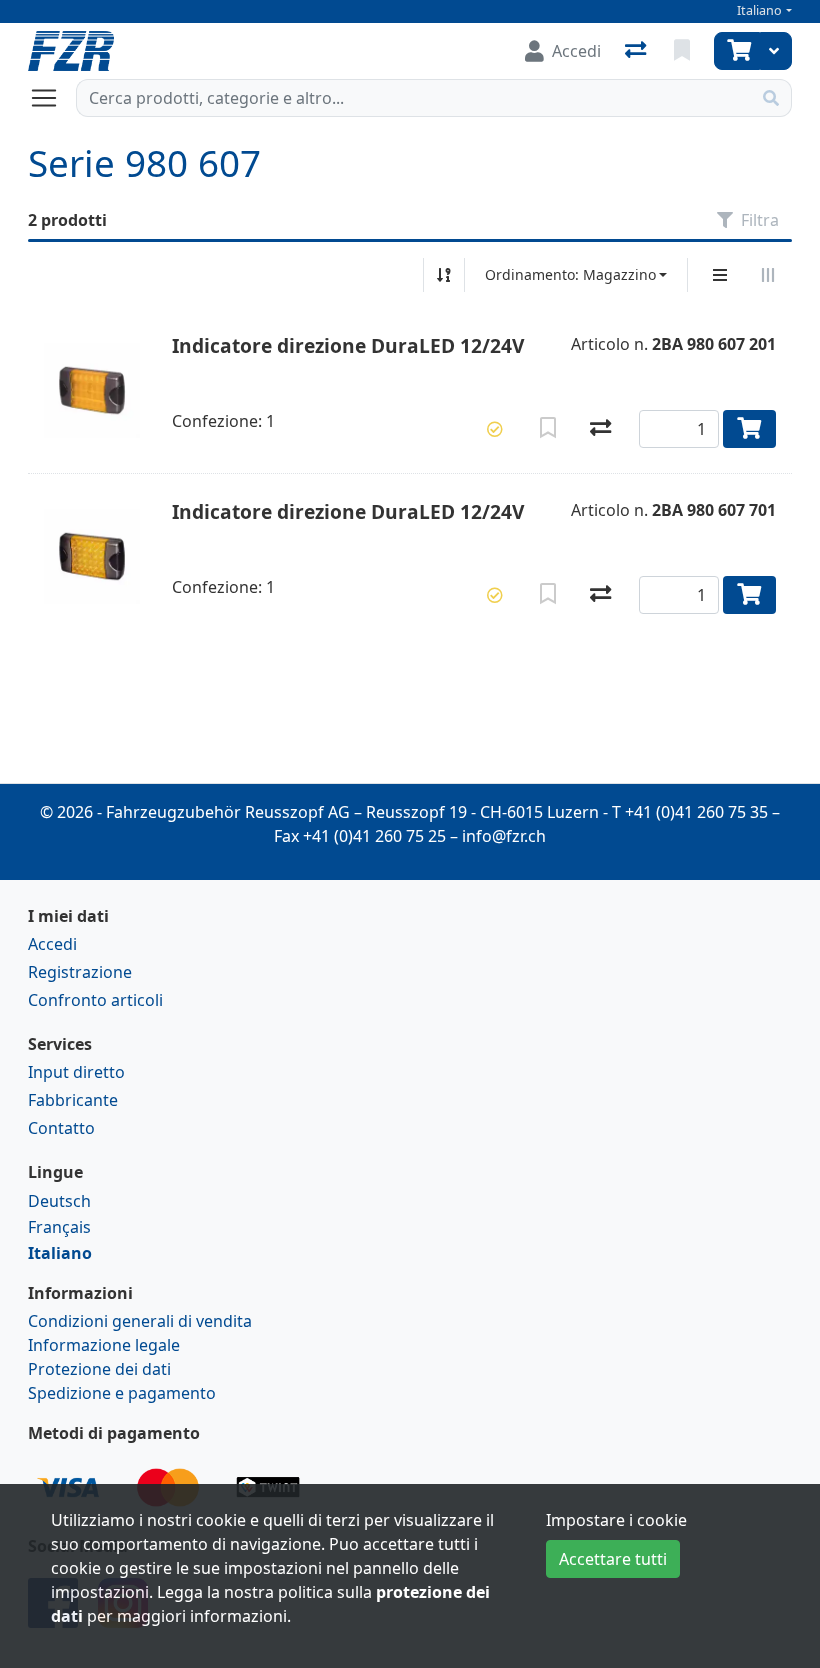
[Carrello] (737, 51)
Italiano (759, 10)
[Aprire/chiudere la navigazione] (52, 98)
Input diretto (76, 1072)
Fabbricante (73, 1100)
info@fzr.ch (504, 836)
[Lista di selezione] (684, 51)
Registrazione (80, 972)
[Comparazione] (637, 51)
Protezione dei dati (99, 1369)
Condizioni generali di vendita (140, 1321)
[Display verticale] (720, 275)
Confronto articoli (95, 1000)
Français (59, 1227)
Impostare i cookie (616, 1520)
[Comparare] (600, 429)
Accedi (52, 944)
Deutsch (59, 1201)
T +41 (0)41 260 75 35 (690, 812)
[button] (495, 429)
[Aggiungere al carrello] (749, 429)
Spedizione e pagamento (122, 1393)
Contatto (61, 1128)
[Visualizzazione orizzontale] (768, 275)
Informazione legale (104, 1345)
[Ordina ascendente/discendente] (444, 275)
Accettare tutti (613, 1559)
